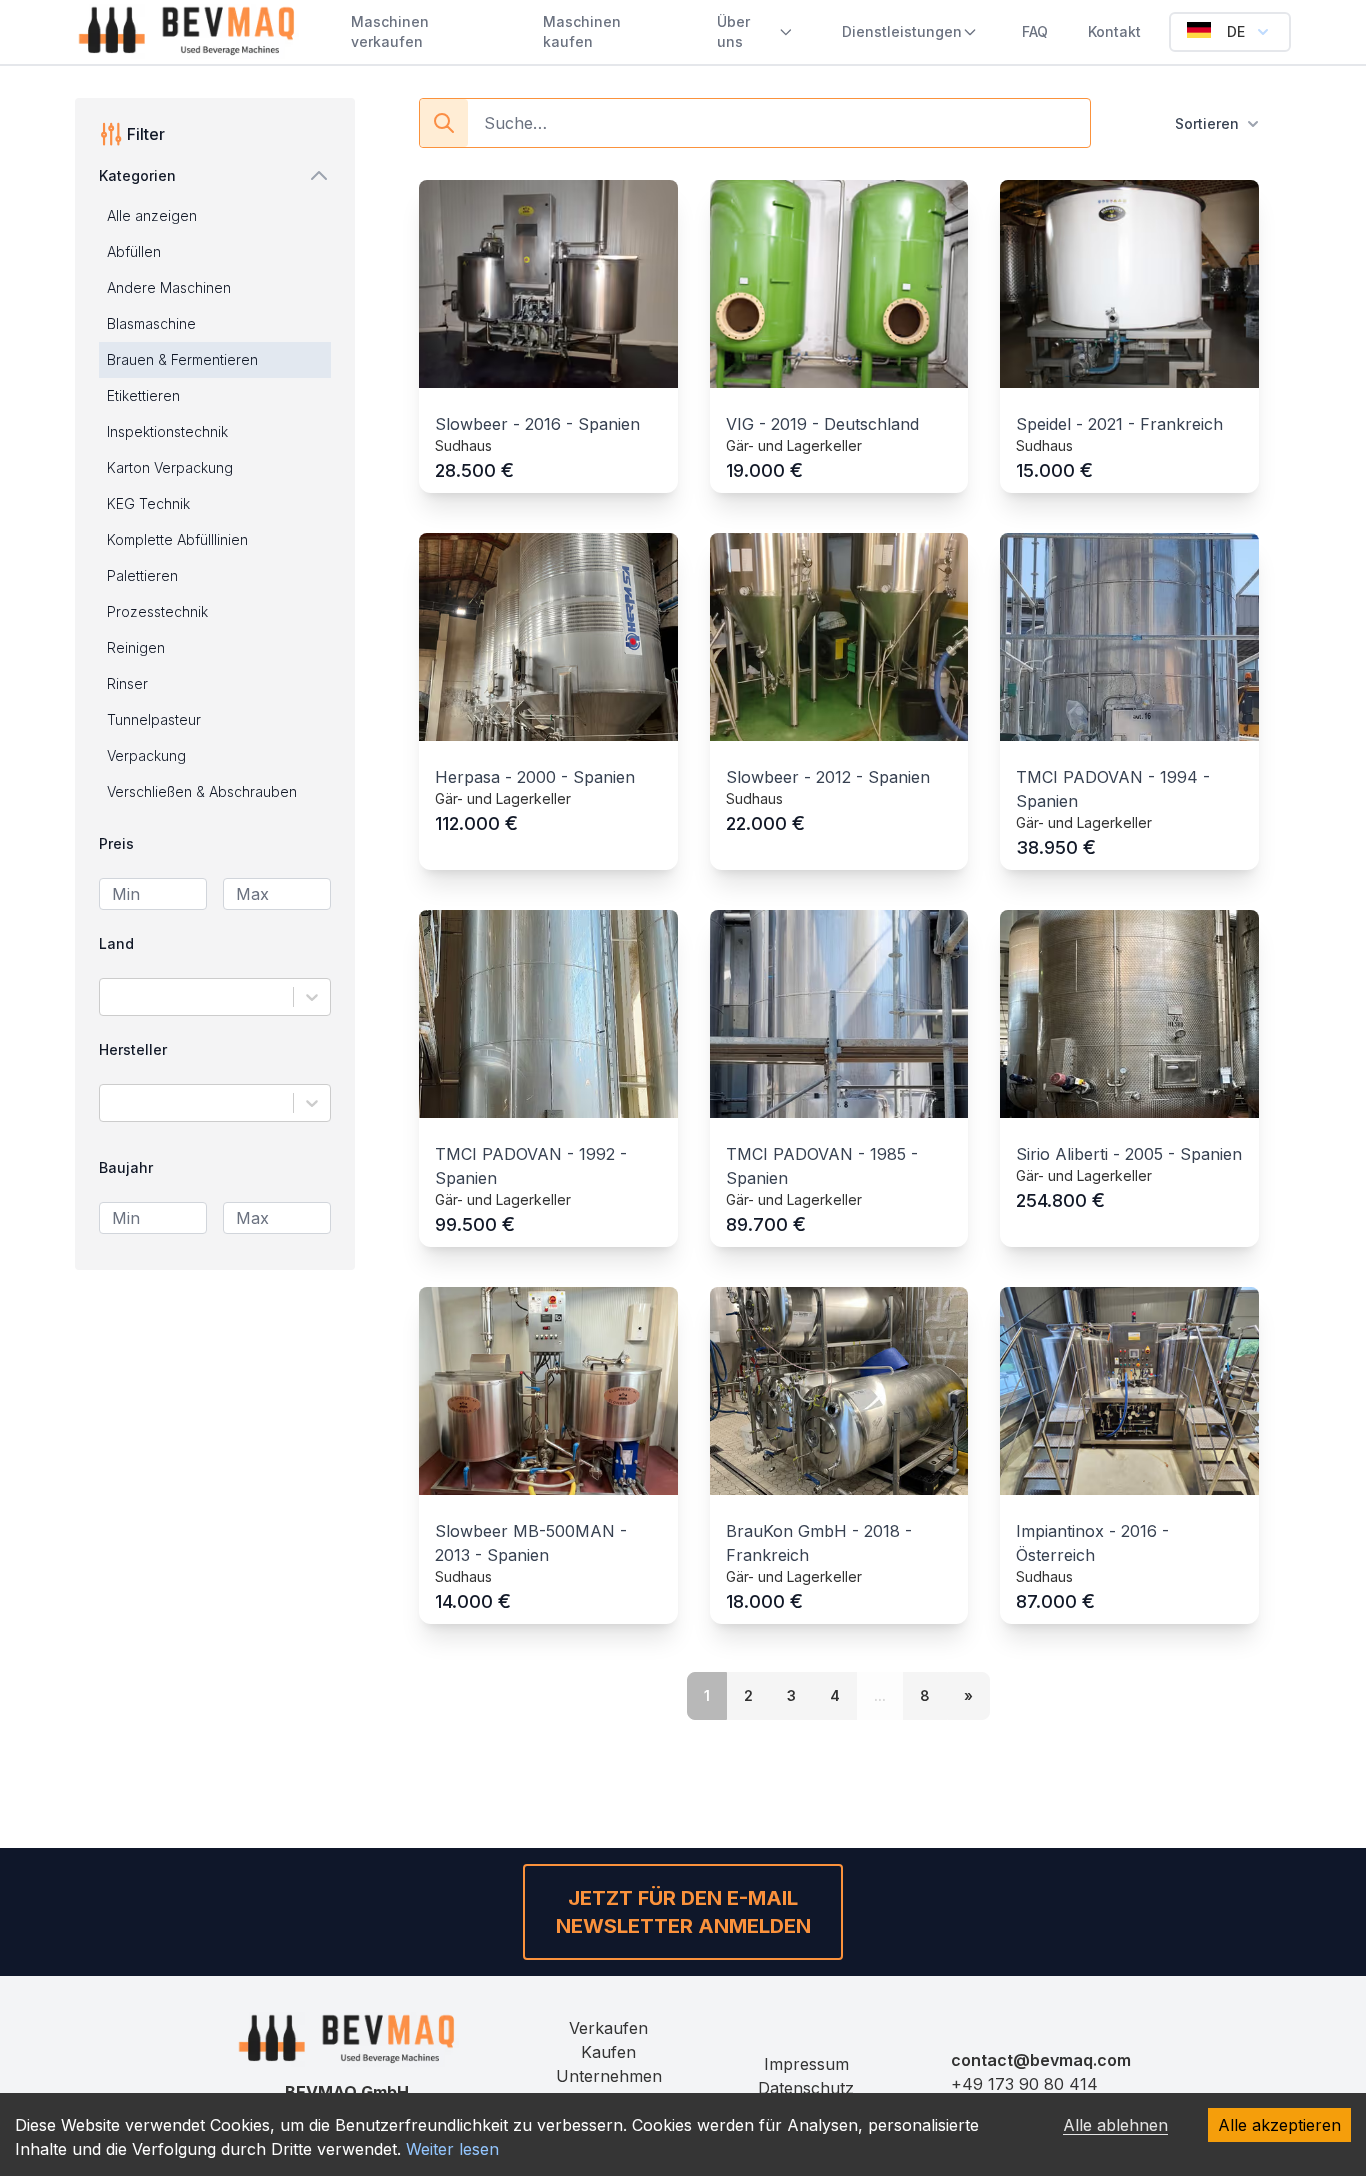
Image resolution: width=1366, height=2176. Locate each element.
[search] (444, 123)
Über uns (733, 31)
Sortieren (1207, 123)
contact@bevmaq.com (1041, 2060)
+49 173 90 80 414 (1024, 2084)
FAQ (1035, 31)
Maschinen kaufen (582, 31)
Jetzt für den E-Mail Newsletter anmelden (683, 1912)
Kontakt (1114, 31)
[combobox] (112, 997)
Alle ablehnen (1115, 2125)
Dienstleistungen (902, 31)
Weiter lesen (452, 2149)
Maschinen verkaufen (390, 31)
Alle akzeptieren (1279, 2125)
